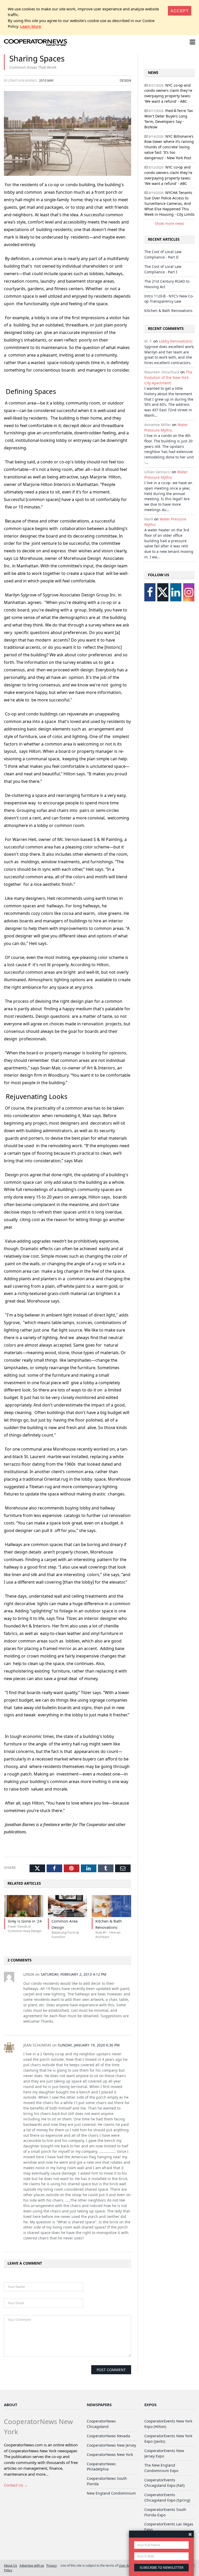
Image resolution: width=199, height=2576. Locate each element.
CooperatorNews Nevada (108, 2436)
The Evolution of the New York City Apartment (168, 377)
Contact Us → (16, 2485)
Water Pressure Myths (166, 427)
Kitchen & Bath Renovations (168, 311)
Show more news (169, 223)
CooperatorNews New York (110, 2455)
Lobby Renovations (175, 341)
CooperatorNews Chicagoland (101, 2424)
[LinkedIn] (176, 592)
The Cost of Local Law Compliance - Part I (163, 269)
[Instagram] (189, 592)
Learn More (31, 26)
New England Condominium (111, 2493)
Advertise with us (32, 2565)
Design (125, 80)
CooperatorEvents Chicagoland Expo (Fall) (164, 2483)
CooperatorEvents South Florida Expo (165, 2512)
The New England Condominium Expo (161, 2468)
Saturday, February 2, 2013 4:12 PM (74, 1974)
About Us (10, 2565)
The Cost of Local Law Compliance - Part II (163, 254)
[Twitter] (163, 592)
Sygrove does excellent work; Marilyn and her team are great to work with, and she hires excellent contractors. (169, 355)
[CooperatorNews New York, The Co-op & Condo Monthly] (36, 43)
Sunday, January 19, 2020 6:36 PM (89, 2045)
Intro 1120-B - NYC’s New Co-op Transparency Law (169, 299)
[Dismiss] (190, 2534)
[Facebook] (150, 592)
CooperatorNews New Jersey (111, 2445)
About (11, 2405)
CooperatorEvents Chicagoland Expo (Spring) (167, 2497)
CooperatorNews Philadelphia (101, 2467)
